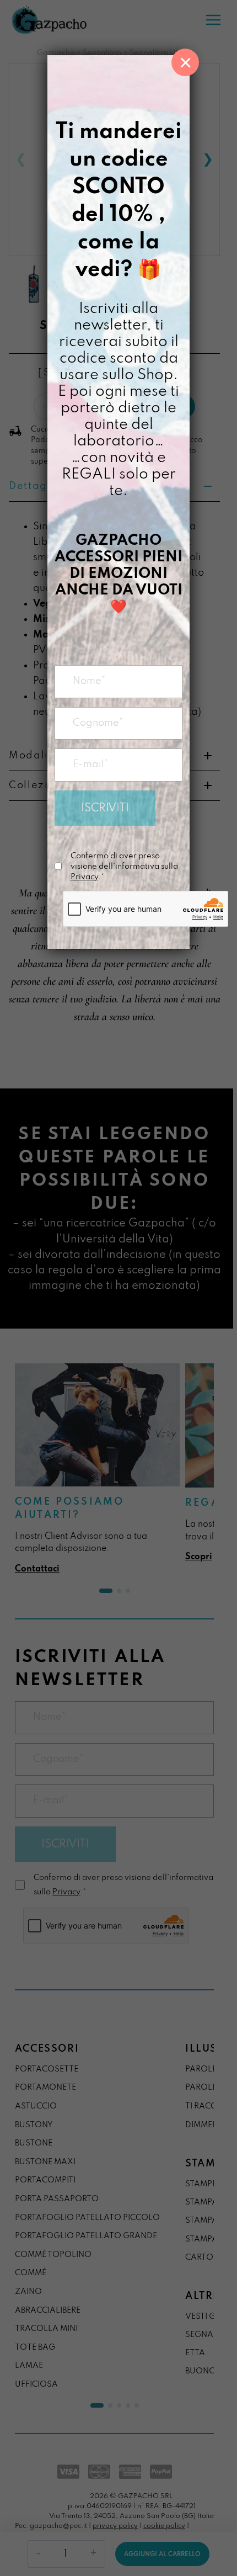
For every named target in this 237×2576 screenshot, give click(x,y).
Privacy (84, 877)
